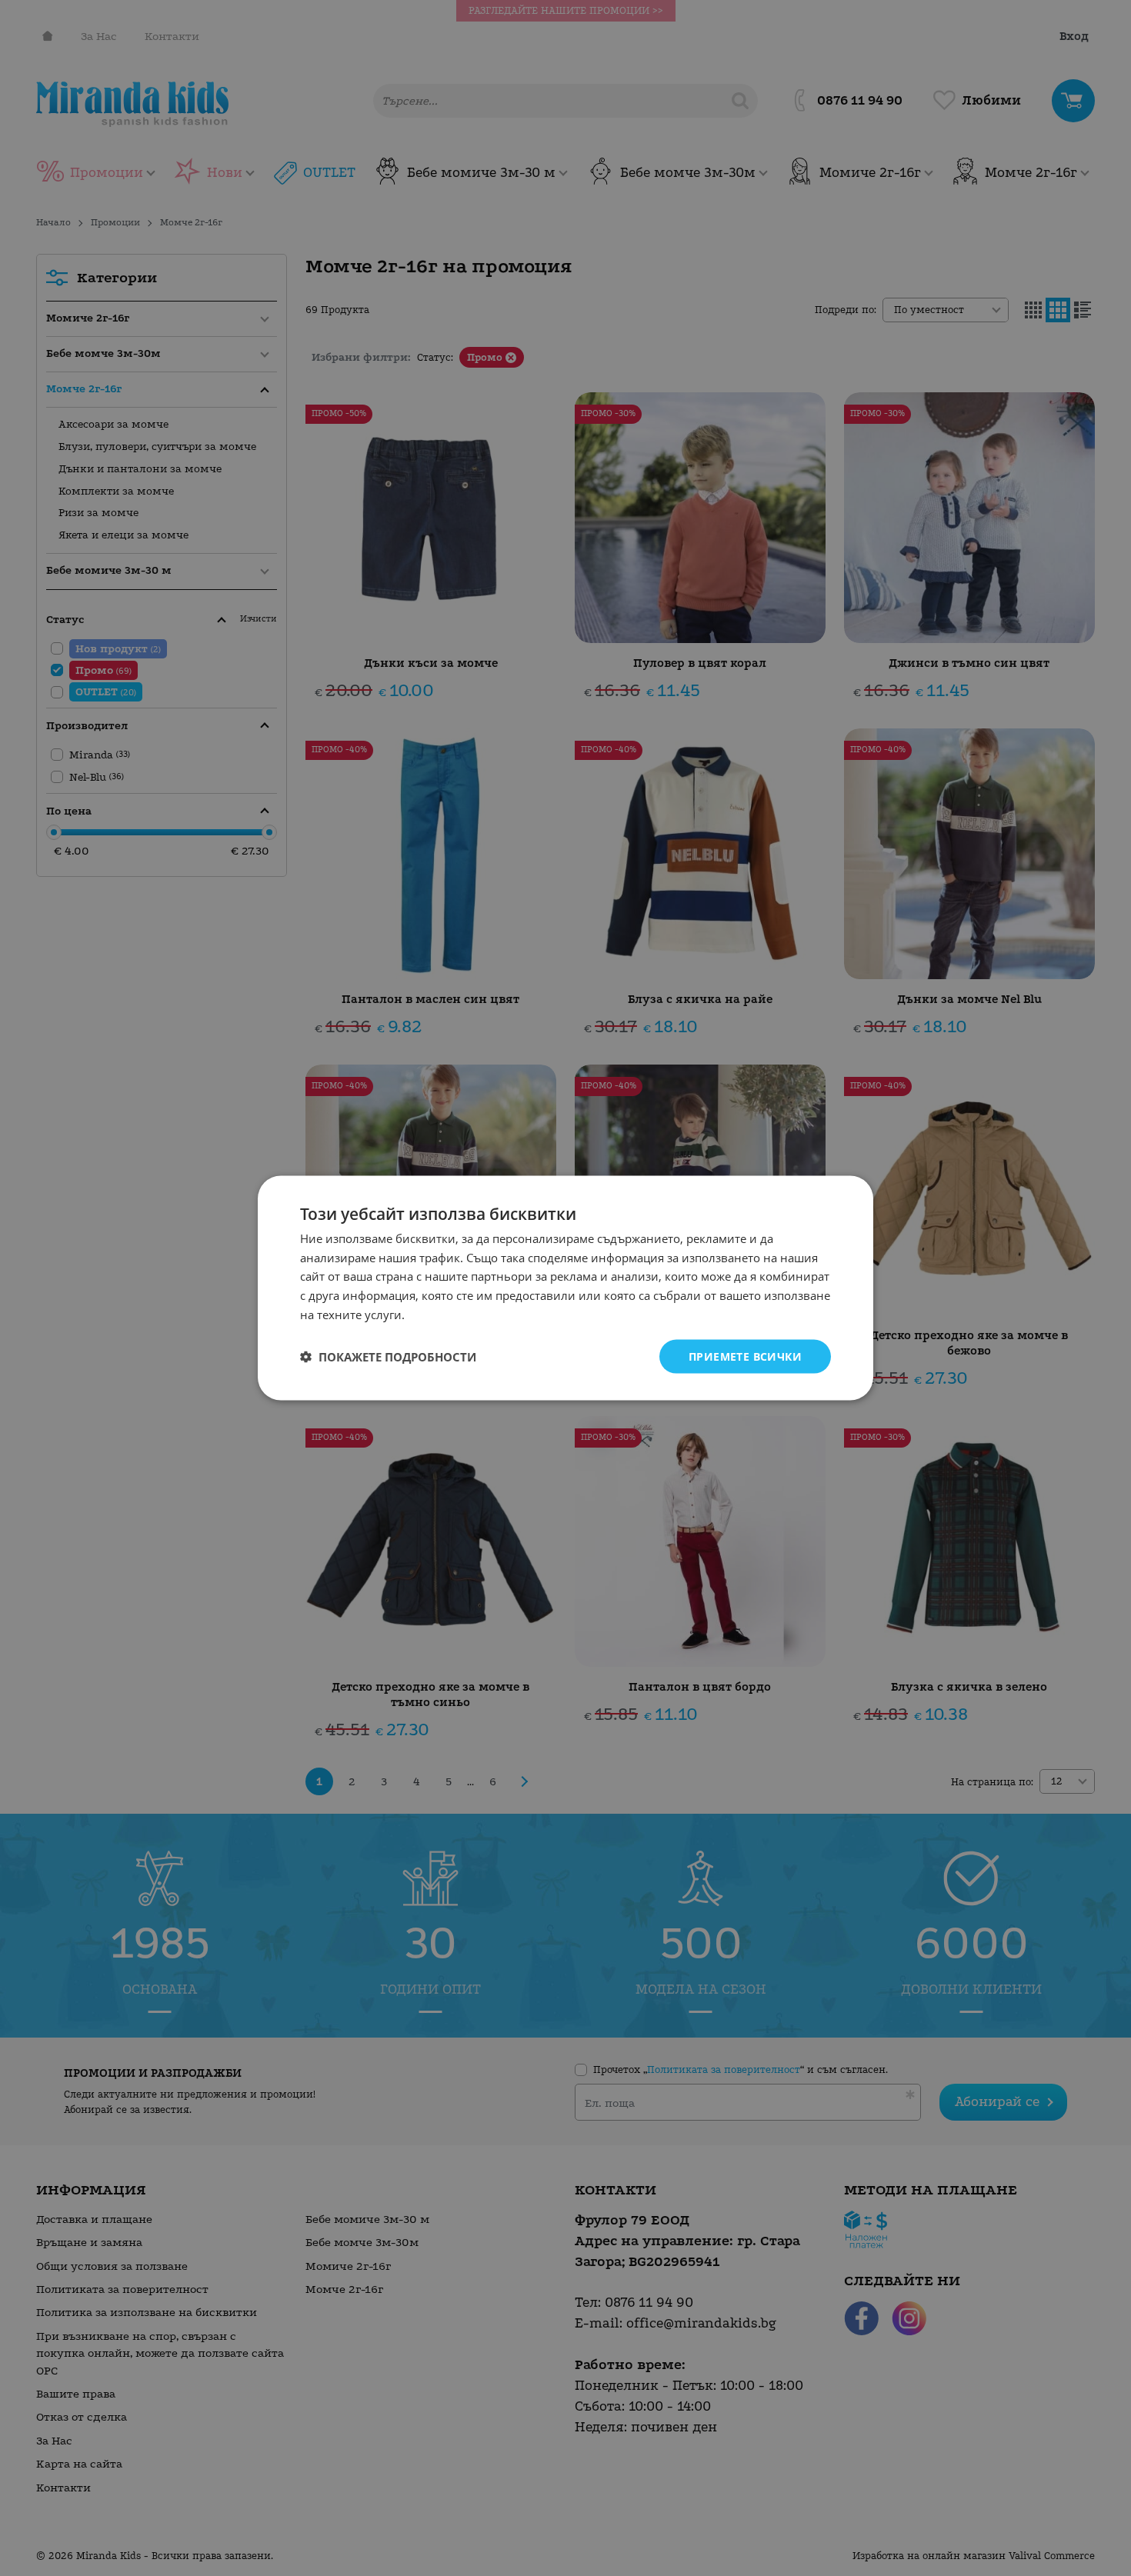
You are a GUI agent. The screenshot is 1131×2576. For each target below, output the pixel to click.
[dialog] (565, 1288)
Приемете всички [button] (745, 1356)
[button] (388, 1357)
